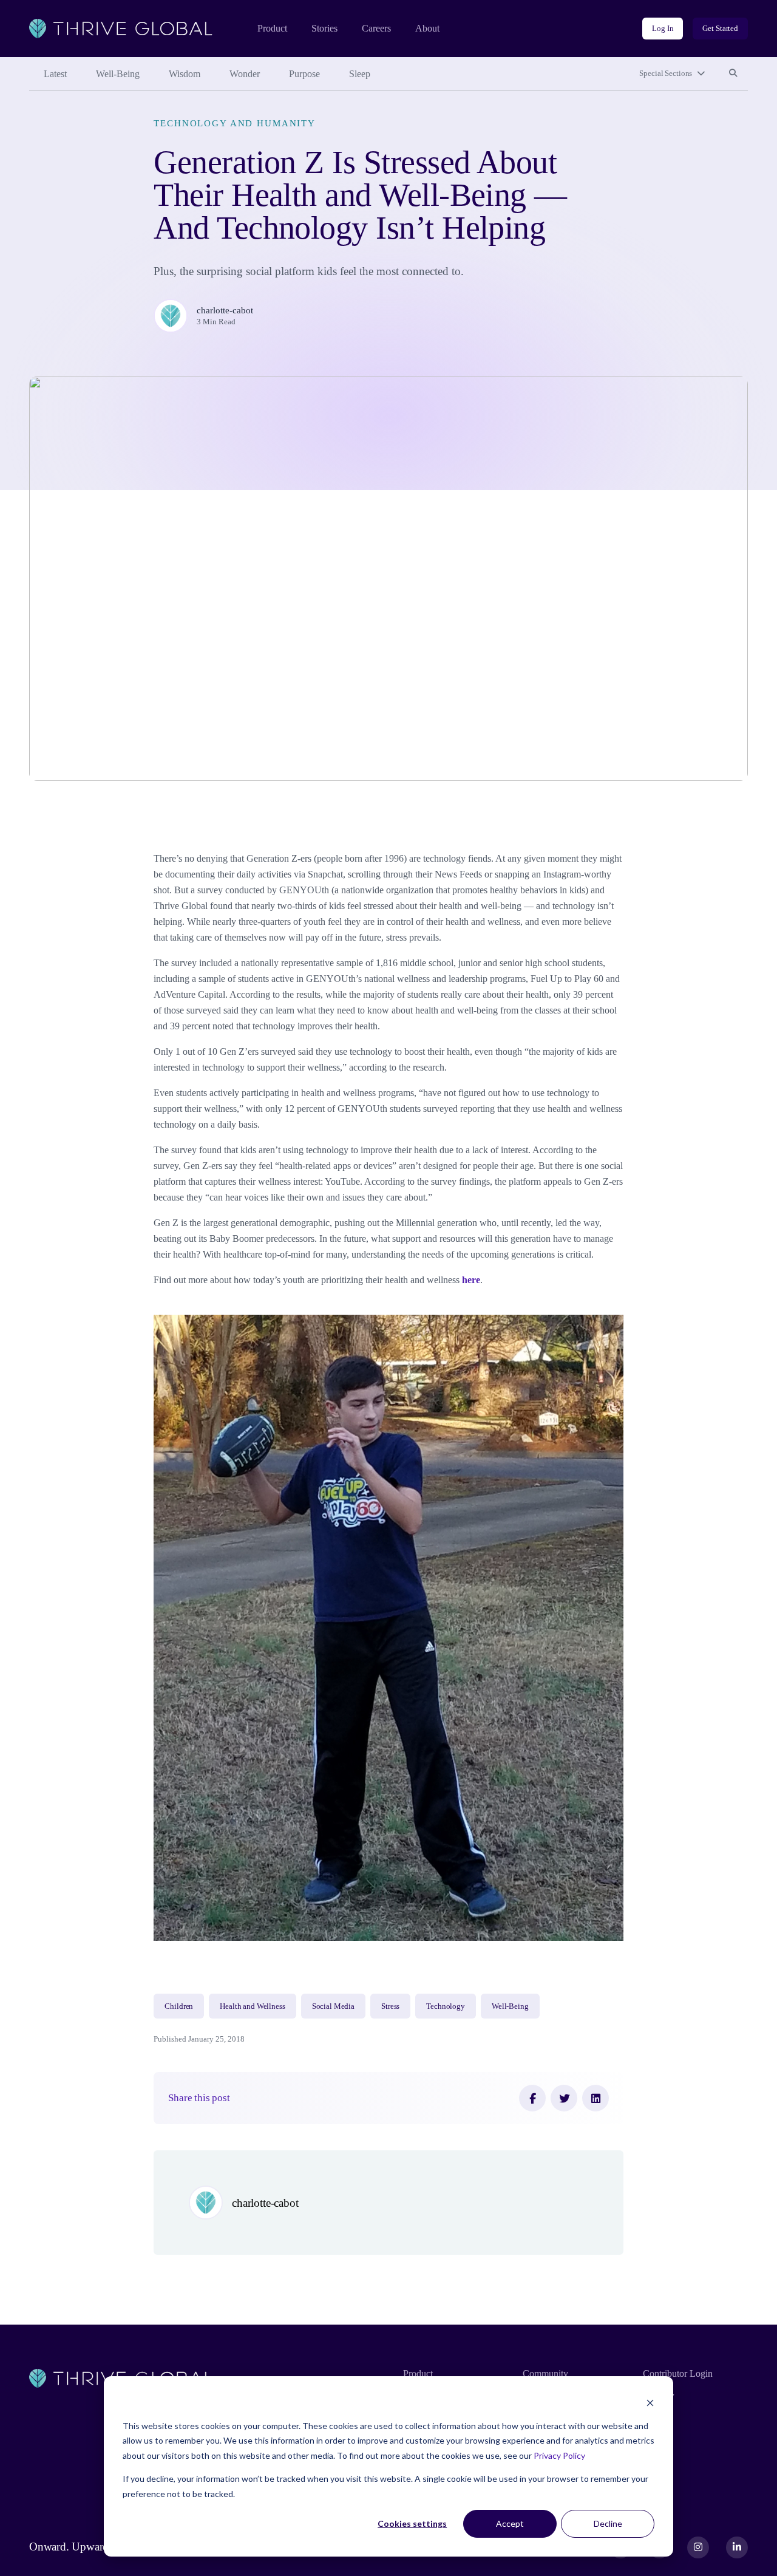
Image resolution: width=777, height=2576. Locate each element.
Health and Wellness (252, 2006)
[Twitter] (564, 2098)
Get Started (720, 28)
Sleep (360, 74)
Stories (324, 28)
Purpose (304, 74)
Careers (376, 28)
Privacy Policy (559, 2455)
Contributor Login (678, 2373)
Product (272, 28)
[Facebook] (532, 2098)
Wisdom (185, 74)
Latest (55, 74)
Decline (608, 2523)
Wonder (245, 74)
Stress (390, 2006)
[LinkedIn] (595, 2098)
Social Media (333, 2006)
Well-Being (118, 74)
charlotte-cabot (225, 310)
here (471, 1280)
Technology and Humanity (235, 123)
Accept (510, 2523)
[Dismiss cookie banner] (650, 2403)
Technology (446, 2006)
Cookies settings (412, 2523)
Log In (663, 28)
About (427, 28)
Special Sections (666, 73)
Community (545, 2373)
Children (179, 2006)
